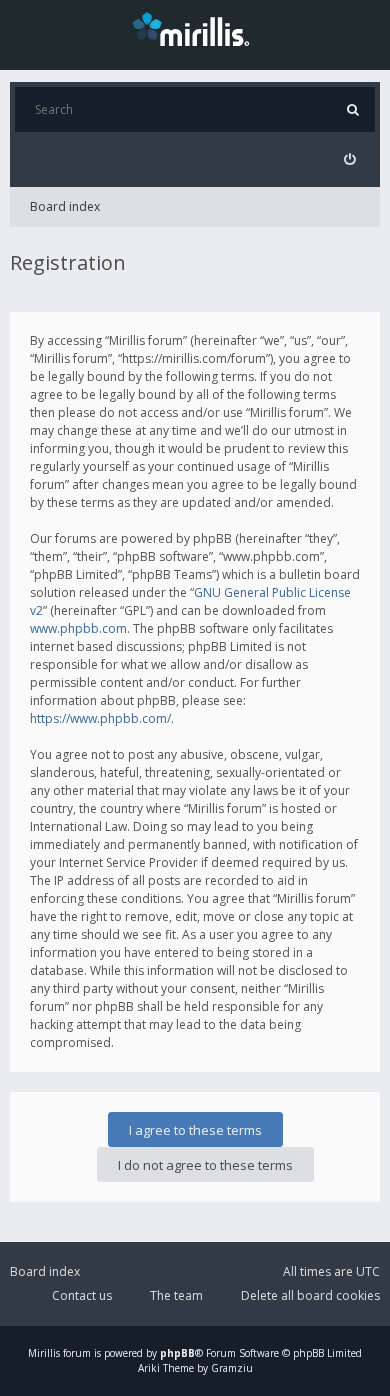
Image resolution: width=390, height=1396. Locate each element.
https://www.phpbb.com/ (100, 718)
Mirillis (44, 1353)
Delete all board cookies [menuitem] (310, 1295)
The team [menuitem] (176, 1295)
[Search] (352, 109)
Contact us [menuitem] (82, 1295)
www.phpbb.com (78, 628)
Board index (65, 206)
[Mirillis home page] (195, 28)
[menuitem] (349, 159)
